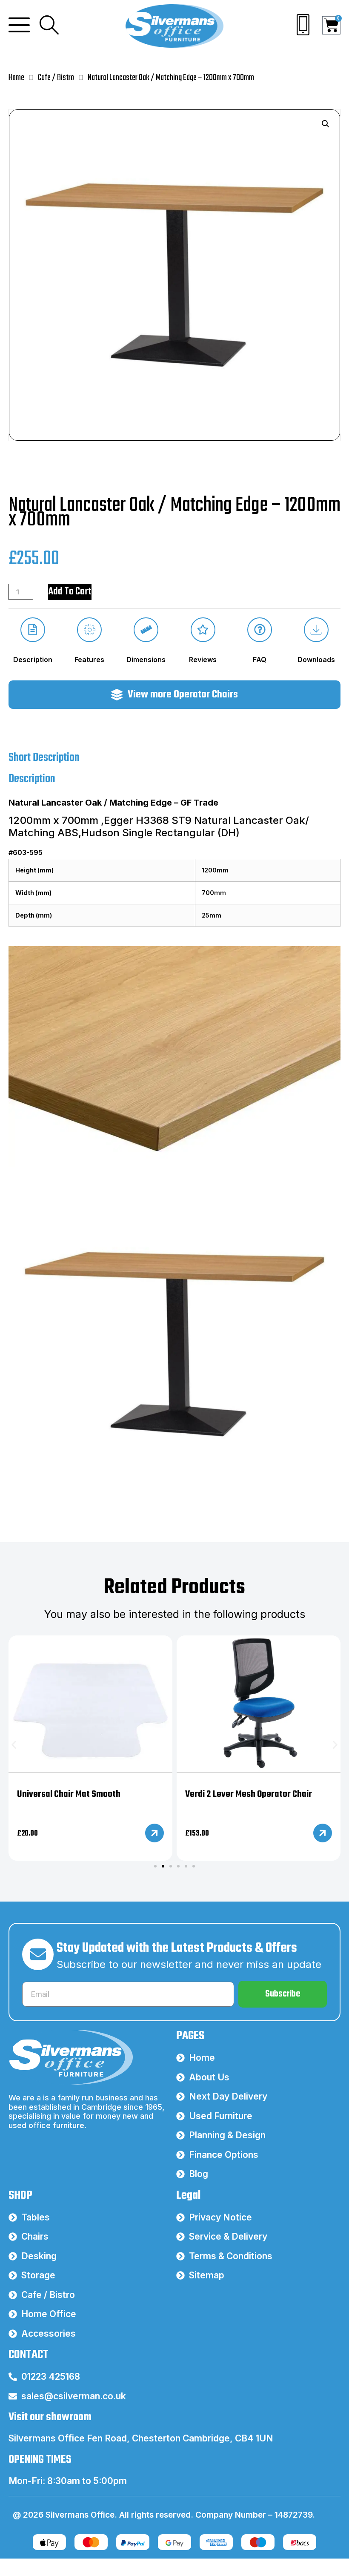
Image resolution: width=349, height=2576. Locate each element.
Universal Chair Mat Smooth (69, 1794)
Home (16, 78)
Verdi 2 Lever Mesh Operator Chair (249, 1794)
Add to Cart (70, 592)
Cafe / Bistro (56, 78)
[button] (326, 124)
